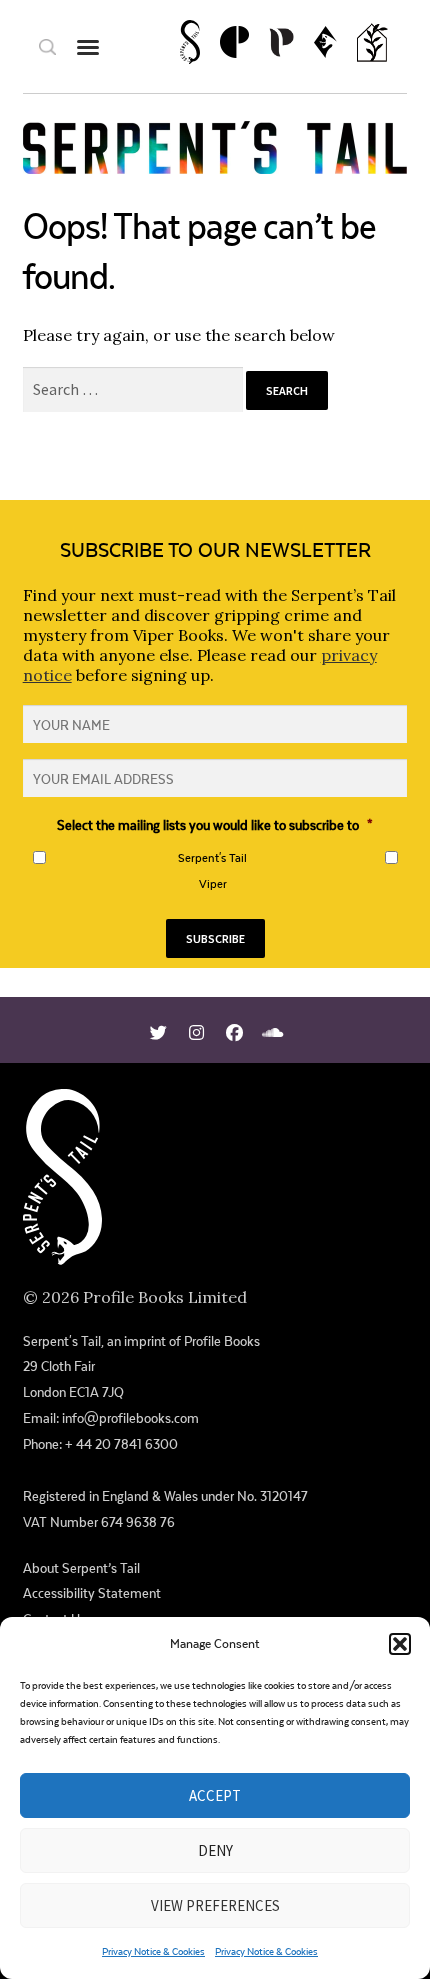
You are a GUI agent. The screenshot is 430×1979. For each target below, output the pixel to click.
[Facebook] (234, 1030)
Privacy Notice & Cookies (153, 1951)
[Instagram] (196, 1030)
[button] (400, 1644)
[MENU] (88, 46)
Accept (215, 1795)
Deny (215, 1850)
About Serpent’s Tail (81, 1568)
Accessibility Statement (92, 1593)
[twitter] (158, 1030)
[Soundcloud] (272, 1030)
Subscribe (215, 938)
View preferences (215, 1905)
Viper (213, 883)
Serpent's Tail (212, 857)
